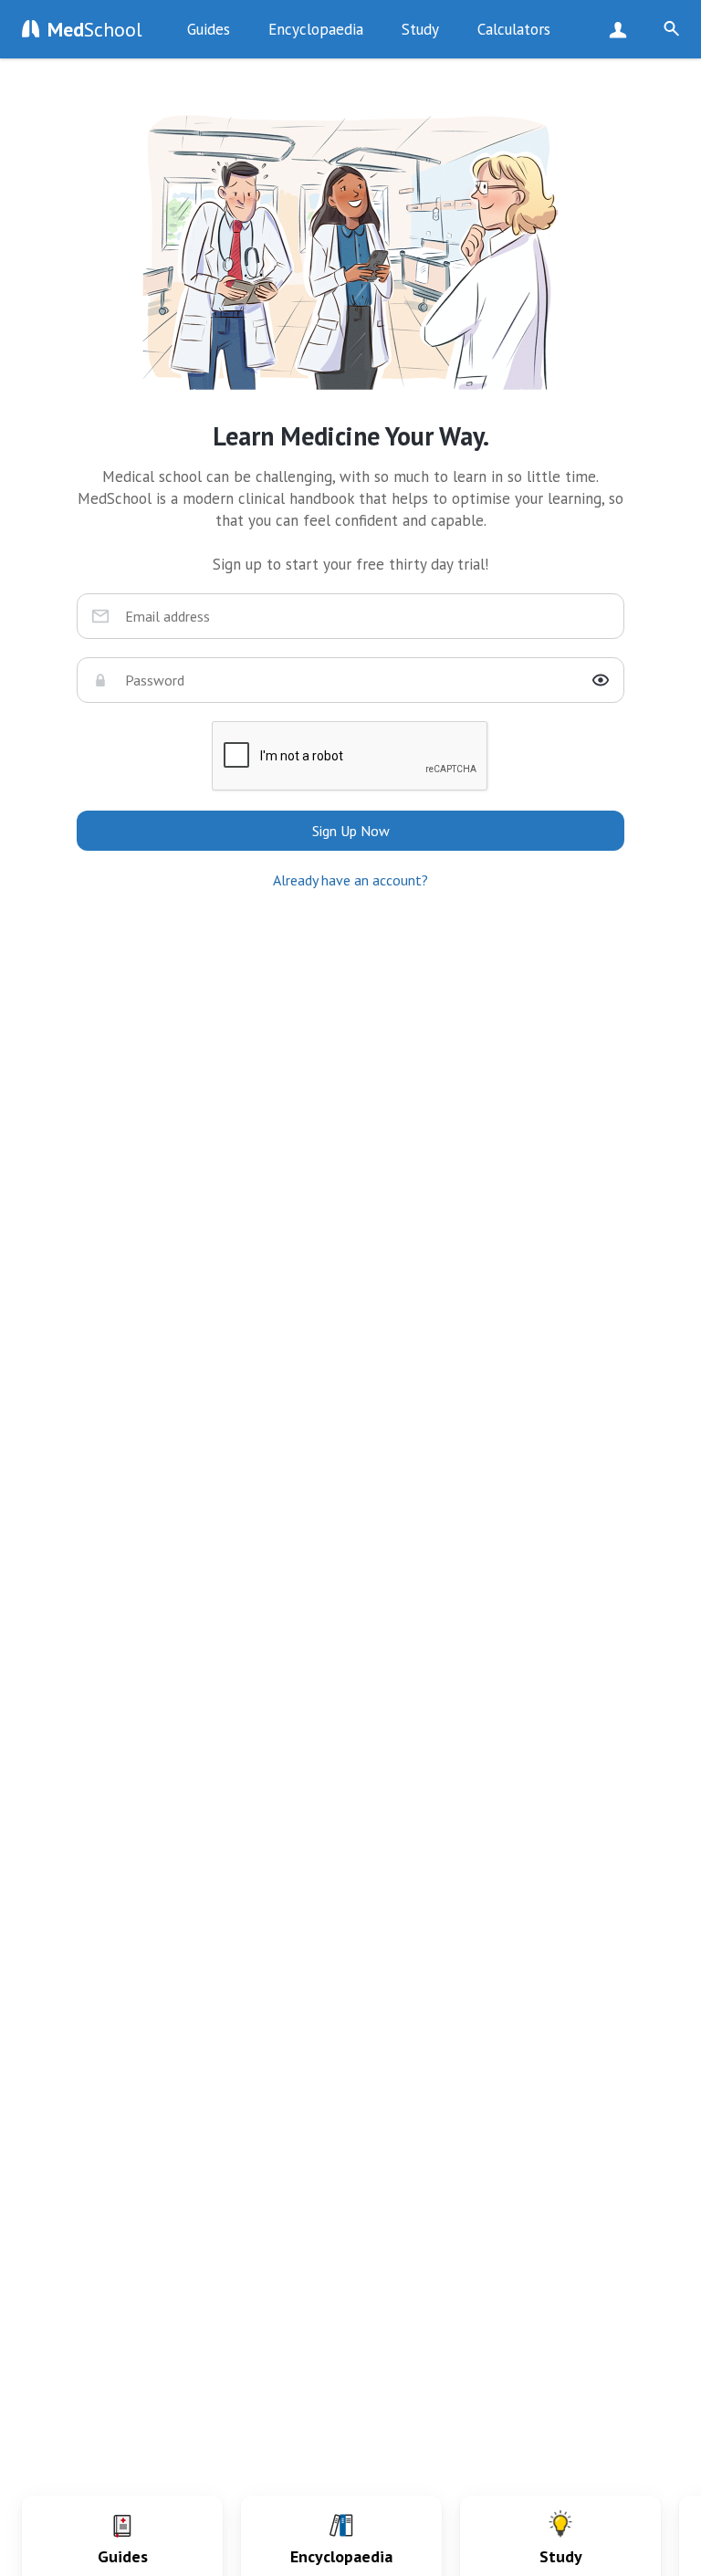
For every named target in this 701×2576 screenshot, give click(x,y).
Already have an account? (350, 880)
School (95, 29)
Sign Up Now (622, 29)
